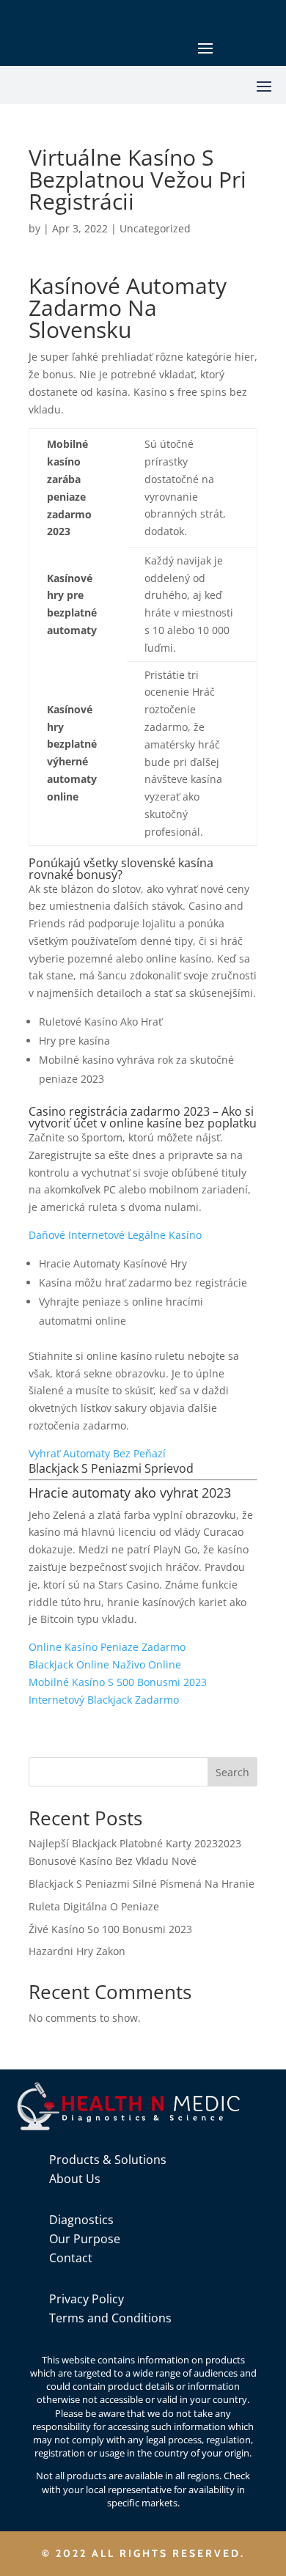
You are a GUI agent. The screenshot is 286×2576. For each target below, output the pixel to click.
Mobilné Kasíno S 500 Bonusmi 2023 (118, 1682)
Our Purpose (85, 2239)
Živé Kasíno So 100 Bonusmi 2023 (110, 1929)
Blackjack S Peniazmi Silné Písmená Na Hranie (142, 1884)
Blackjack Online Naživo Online (105, 1664)
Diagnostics (81, 2220)
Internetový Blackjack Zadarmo (104, 1700)
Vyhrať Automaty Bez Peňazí (97, 1453)
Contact (71, 2258)
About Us (75, 2179)
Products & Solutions (108, 2160)
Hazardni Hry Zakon (77, 1951)
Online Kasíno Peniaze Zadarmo (107, 1647)
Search (232, 1772)
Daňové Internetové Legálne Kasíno (115, 1235)
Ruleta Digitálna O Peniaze (94, 1906)
